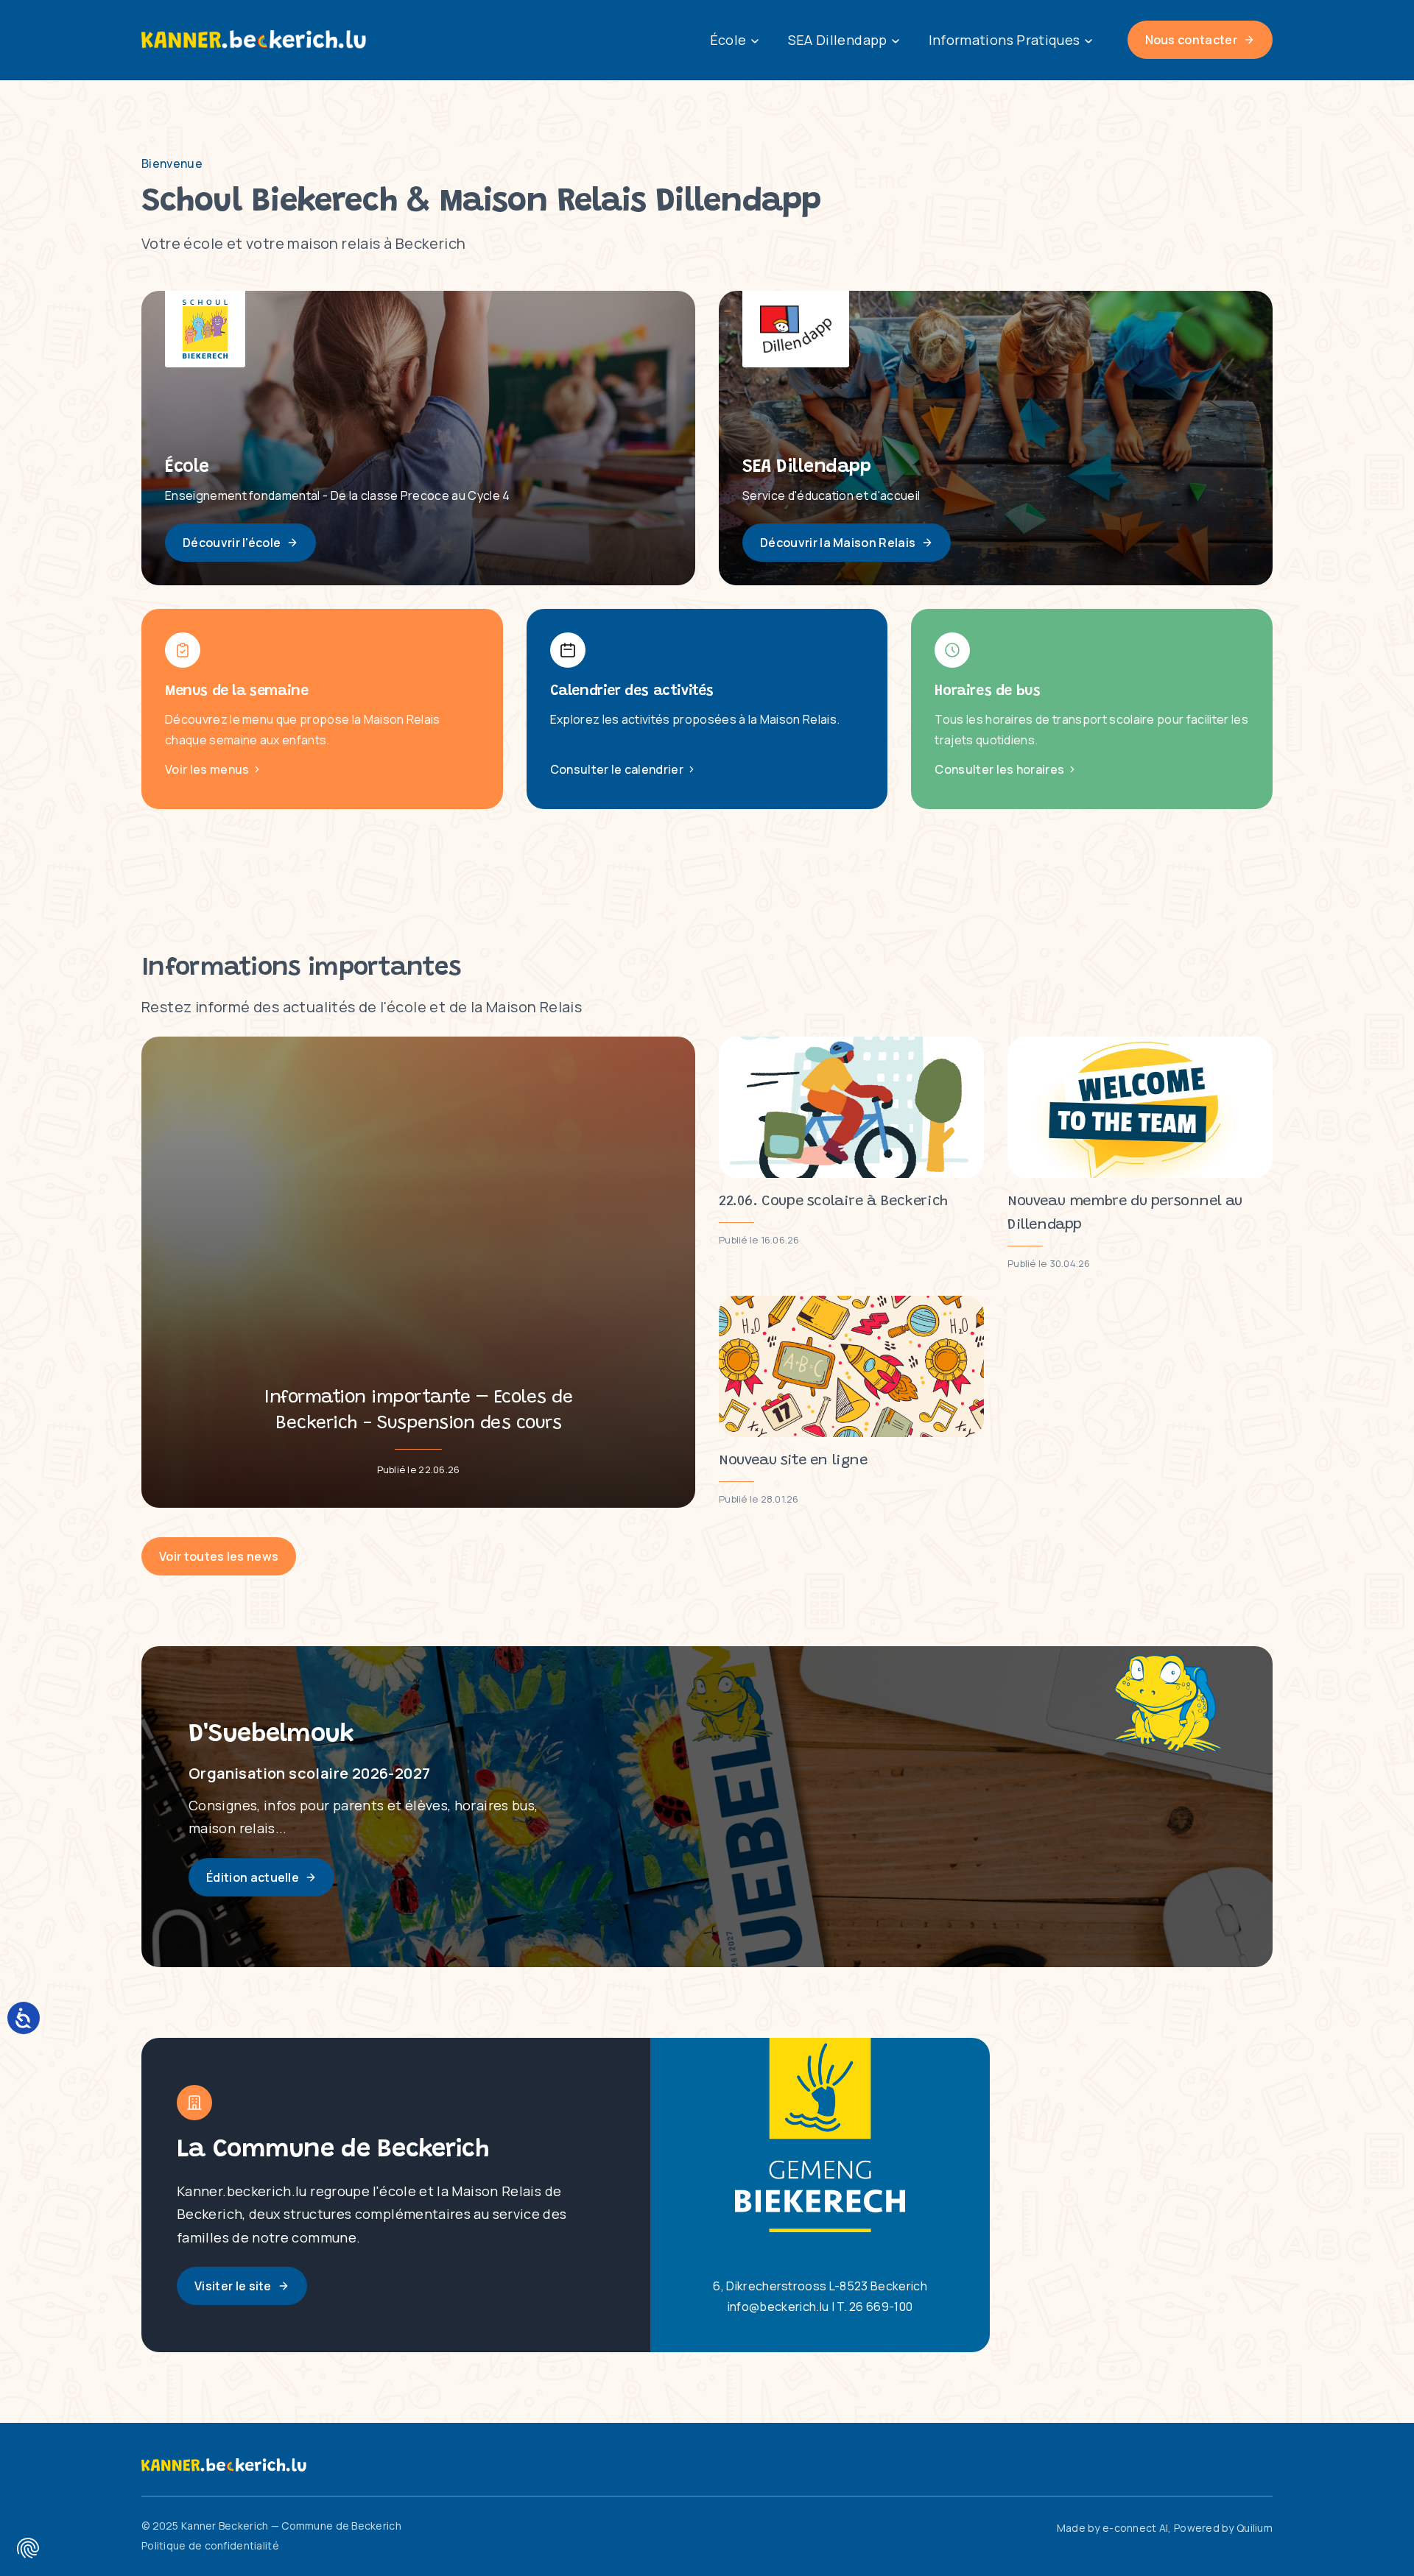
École (728, 40)
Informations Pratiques (1005, 40)
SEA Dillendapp (838, 40)
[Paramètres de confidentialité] (28, 2548)
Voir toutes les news (219, 1556)
